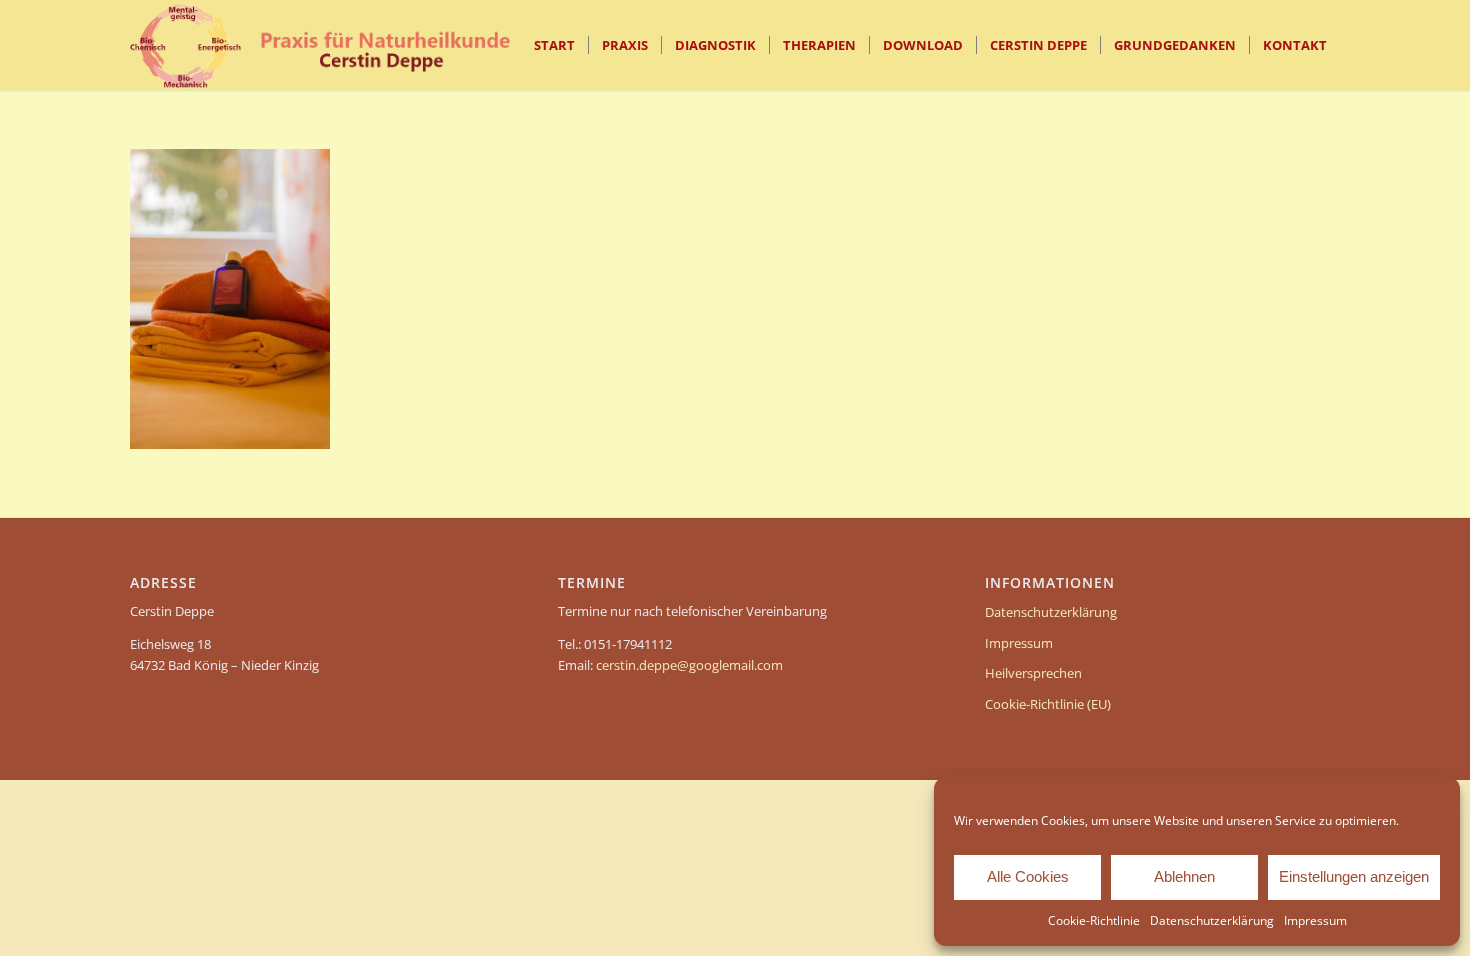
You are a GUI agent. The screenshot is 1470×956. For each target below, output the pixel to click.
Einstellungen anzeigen (1354, 876)
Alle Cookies (1028, 876)
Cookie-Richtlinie (1094, 920)
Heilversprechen (1033, 673)
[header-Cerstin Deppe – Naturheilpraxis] (335, 45)
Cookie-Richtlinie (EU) (1048, 704)
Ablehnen (1184, 876)
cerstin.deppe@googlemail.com (689, 665)
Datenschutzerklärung (1212, 920)
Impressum (1315, 920)
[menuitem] (554, 45)
